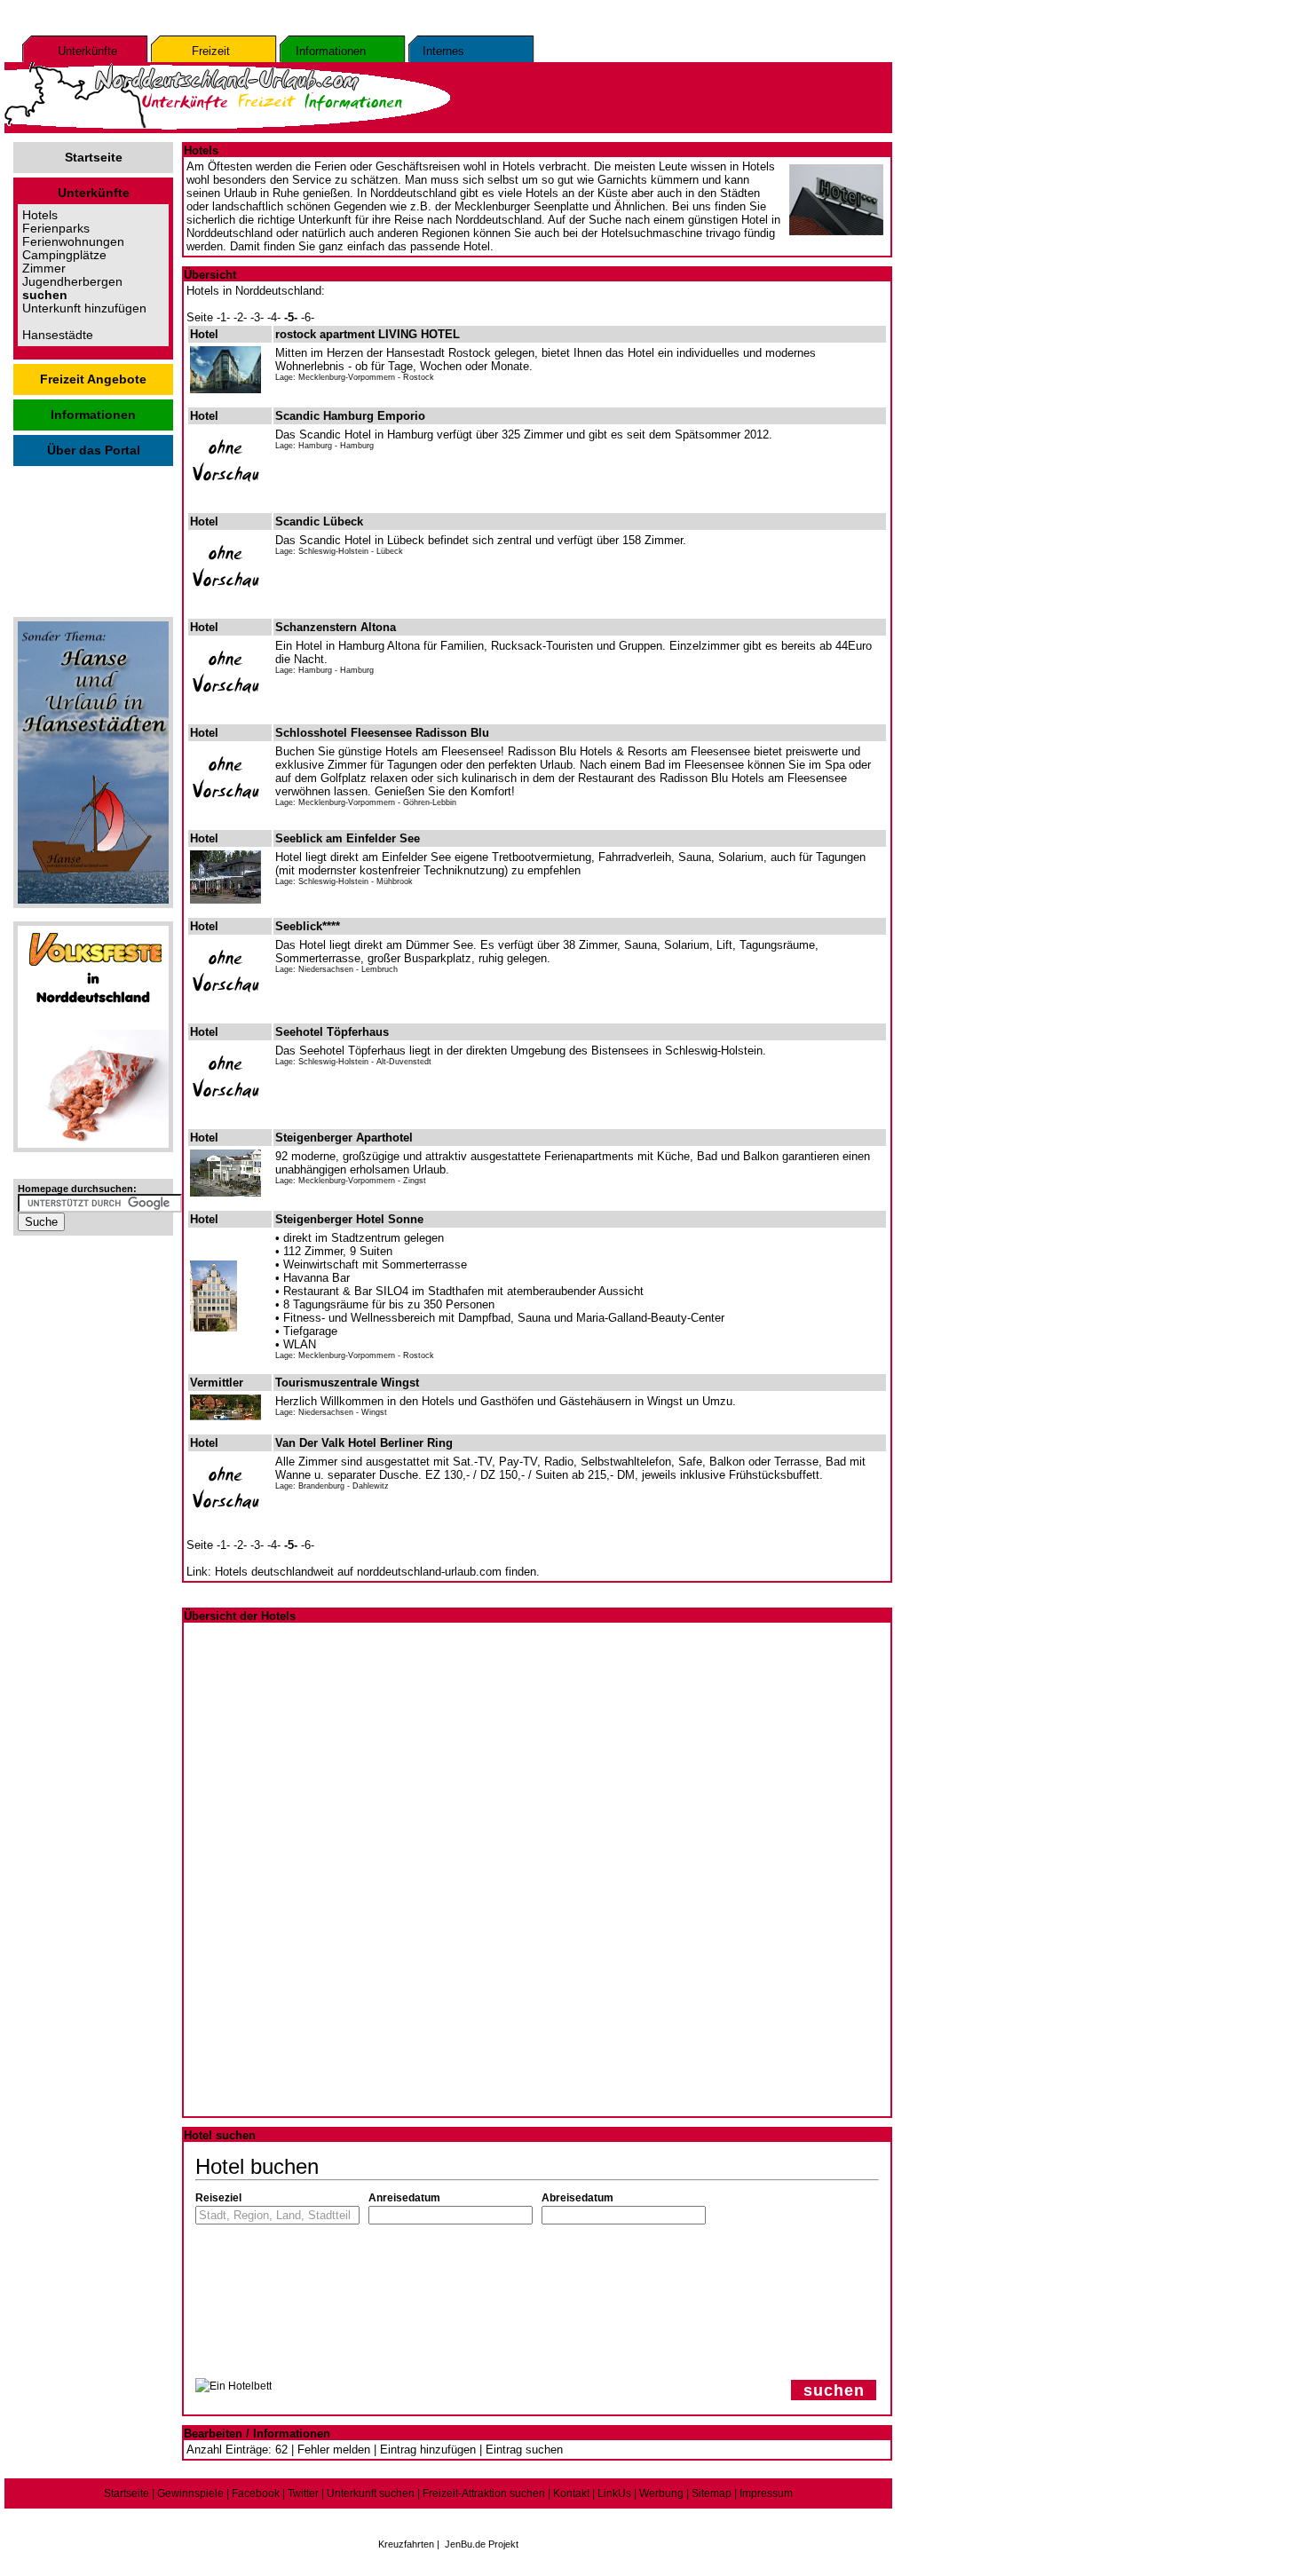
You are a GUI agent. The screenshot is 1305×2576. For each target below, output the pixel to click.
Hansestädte (58, 335)
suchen (834, 2390)
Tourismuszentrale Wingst (347, 1383)
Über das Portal (94, 450)
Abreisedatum (577, 2198)
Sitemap (712, 2493)
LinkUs (614, 2493)
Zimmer (44, 269)
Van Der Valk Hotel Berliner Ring (364, 1443)
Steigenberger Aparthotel (344, 1138)
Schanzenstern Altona (336, 627)
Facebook (256, 2493)
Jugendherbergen (72, 282)
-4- (274, 317)
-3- (257, 317)
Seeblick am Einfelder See (348, 838)
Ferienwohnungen (73, 242)
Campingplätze (64, 255)
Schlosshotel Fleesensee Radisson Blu (382, 733)
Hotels (40, 215)
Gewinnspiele (190, 2493)
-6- (308, 317)
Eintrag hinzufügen (428, 2450)
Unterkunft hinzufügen (84, 308)
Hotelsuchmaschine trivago (671, 233)
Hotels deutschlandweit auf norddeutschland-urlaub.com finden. (377, 1572)
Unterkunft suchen (371, 2493)
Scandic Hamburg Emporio (350, 416)
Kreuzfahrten (406, 2544)
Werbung (661, 2493)
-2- (240, 317)
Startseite (94, 158)
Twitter (303, 2493)
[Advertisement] (93, 537)
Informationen (331, 51)
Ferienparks (56, 229)
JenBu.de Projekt (482, 2544)
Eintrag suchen (524, 2450)
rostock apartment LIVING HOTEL (368, 334)
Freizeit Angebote (93, 379)
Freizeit (211, 51)
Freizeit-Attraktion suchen (484, 2493)
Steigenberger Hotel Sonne (349, 1219)
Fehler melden (334, 2450)
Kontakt (571, 2493)
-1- (223, 317)
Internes (443, 51)
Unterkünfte (87, 51)
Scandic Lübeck (319, 522)
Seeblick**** (308, 926)
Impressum (766, 2493)
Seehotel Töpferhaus (332, 1032)
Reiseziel (218, 2198)
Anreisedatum (404, 2198)
